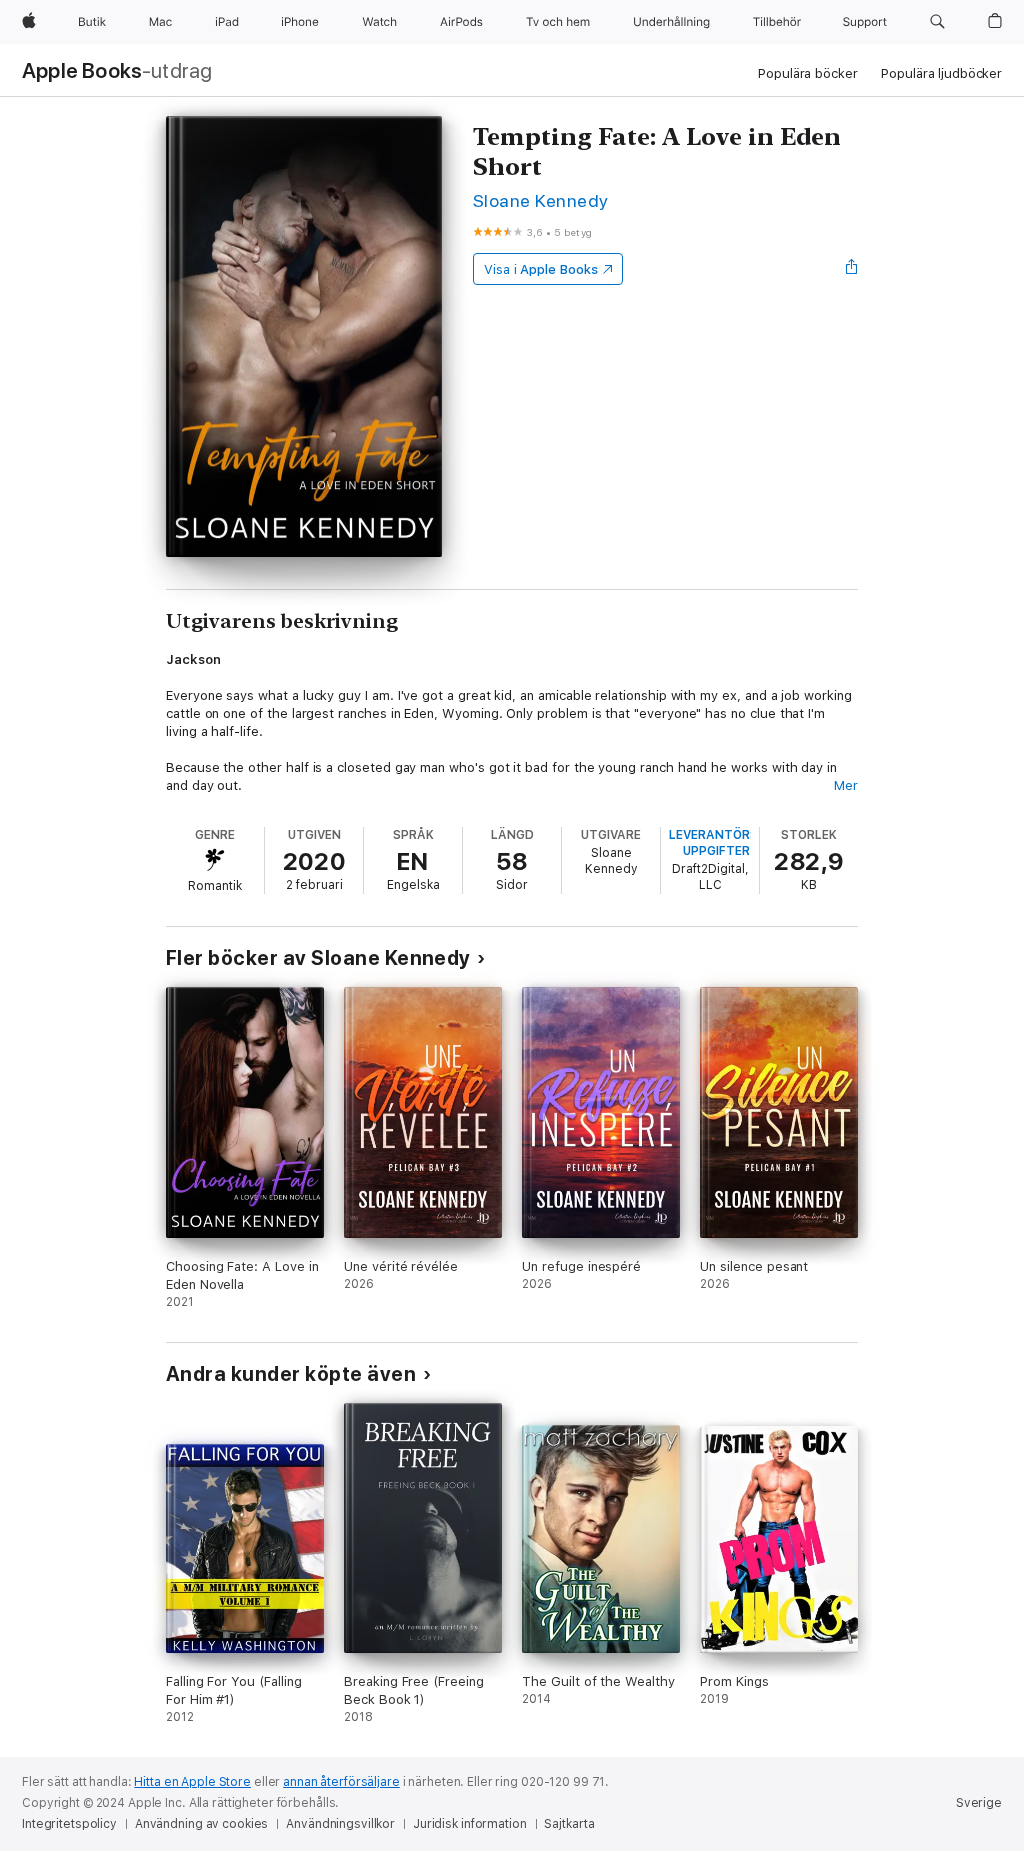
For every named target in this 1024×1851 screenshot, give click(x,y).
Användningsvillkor (340, 1824)
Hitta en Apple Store (192, 1782)
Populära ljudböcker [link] (941, 73)
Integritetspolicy (69, 1824)
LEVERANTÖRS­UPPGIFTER (716, 843)
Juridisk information (470, 1824)
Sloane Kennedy (541, 200)
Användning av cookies (201, 1824)
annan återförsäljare (341, 1782)
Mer (846, 785)
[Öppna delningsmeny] (852, 269)
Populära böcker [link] (807, 73)
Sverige (979, 1803)
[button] (937, 22)
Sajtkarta (569, 1824)
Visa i (541, 269)
